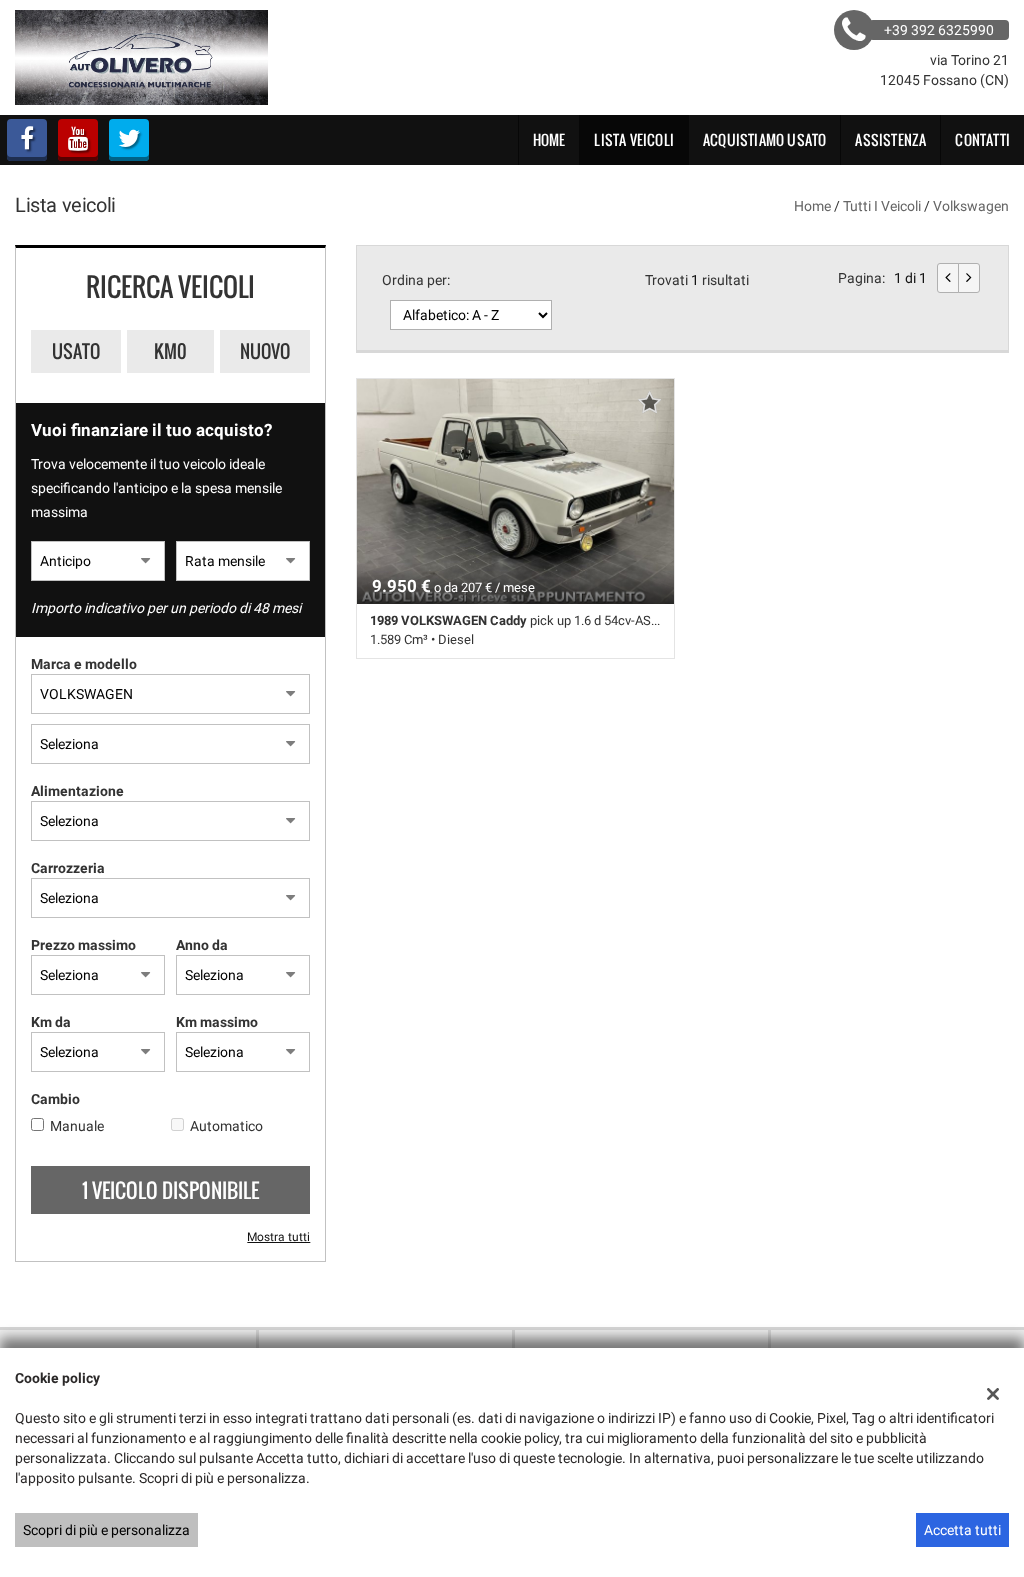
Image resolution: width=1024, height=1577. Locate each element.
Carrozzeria (68, 868)
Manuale (77, 1126)
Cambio (55, 1099)
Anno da (202, 945)
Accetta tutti (962, 1530)
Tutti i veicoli (882, 206)
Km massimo (217, 1022)
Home (549, 139)
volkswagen (971, 206)
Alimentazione (77, 791)
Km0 (170, 351)
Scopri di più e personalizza (106, 1530)
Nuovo (265, 351)
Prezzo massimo (83, 945)
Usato (76, 351)
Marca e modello (84, 664)
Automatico (226, 1126)
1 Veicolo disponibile (170, 1190)
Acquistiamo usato (764, 139)
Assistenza (890, 139)
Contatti (982, 139)
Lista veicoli (634, 139)
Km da (51, 1022)
